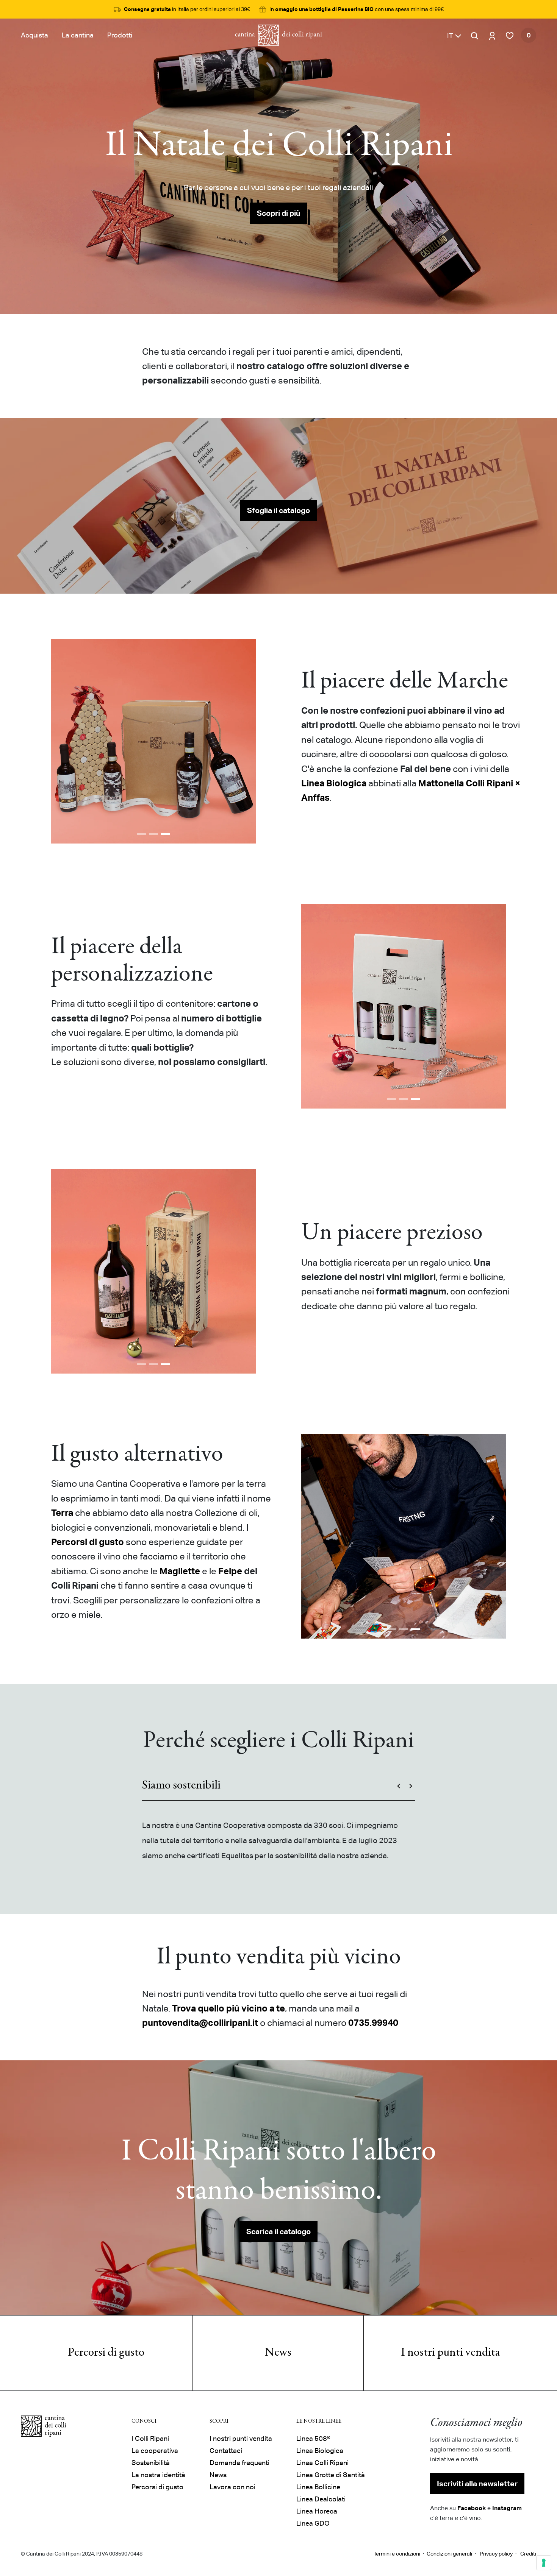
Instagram (507, 2508)
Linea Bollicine (318, 2487)
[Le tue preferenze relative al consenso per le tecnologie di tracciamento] (544, 2563)
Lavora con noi (232, 2487)
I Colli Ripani (150, 2438)
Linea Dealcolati (321, 2499)
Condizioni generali (449, 2554)
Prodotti (120, 35)
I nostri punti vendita (451, 2353)
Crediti (528, 2554)
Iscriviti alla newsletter (477, 2484)
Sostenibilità (151, 2463)
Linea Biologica (320, 2450)
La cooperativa (155, 2450)
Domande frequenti (239, 2463)
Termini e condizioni (397, 2554)
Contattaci (226, 2450)
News (278, 2353)
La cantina (78, 35)
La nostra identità (158, 2475)
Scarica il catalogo (278, 2231)
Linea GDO (313, 2523)
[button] (454, 35)
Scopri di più (279, 213)
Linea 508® (313, 2438)
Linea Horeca (317, 2511)
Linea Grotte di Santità (331, 2475)
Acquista (34, 35)
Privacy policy (496, 2554)
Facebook (472, 2508)
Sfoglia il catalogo (278, 510)
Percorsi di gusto (106, 2353)
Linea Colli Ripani (322, 2463)
